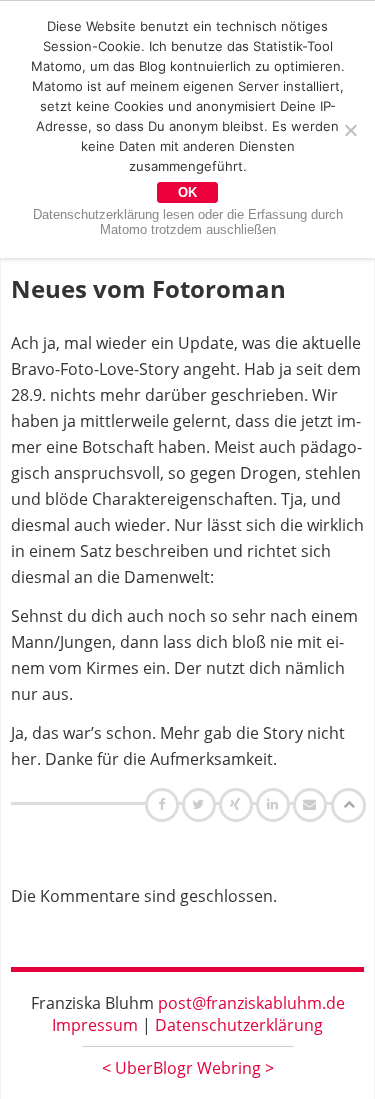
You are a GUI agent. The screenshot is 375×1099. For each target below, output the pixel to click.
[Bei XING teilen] (238, 804)
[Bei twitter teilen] (201, 804)
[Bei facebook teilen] (164, 804)
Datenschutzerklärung (239, 1025)
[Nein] (350, 130)
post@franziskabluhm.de (251, 1003)
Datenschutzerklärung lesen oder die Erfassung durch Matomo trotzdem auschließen (188, 222)
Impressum (95, 1025)
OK (187, 192)
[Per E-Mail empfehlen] (312, 804)
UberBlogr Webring (188, 1068)
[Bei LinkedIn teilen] (275, 804)
